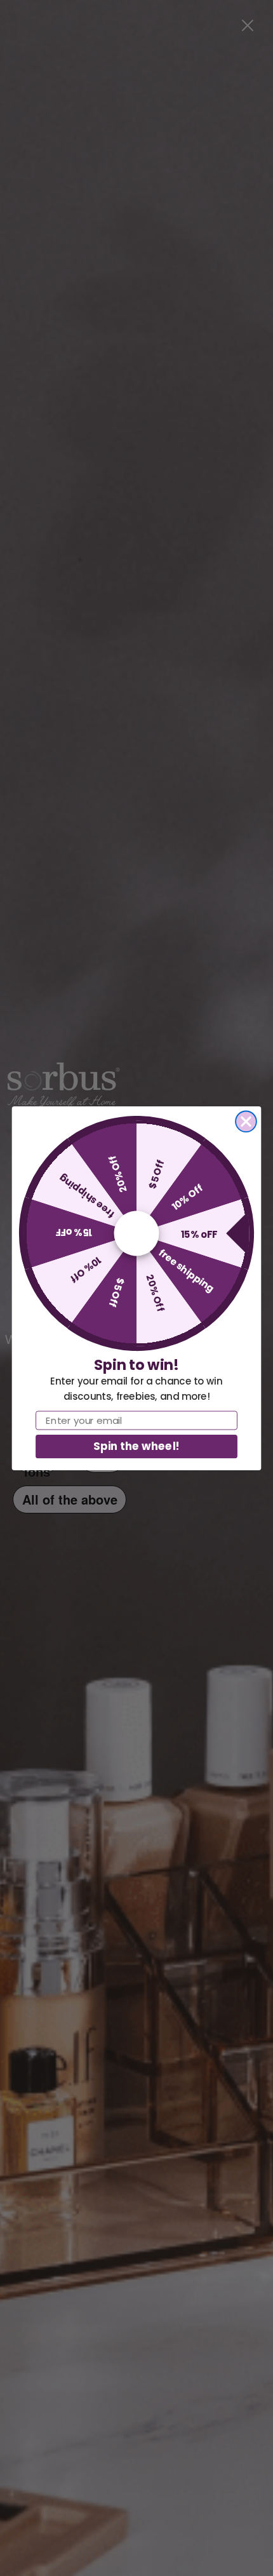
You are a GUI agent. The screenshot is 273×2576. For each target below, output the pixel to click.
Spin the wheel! (136, 1446)
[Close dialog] (246, 1121)
